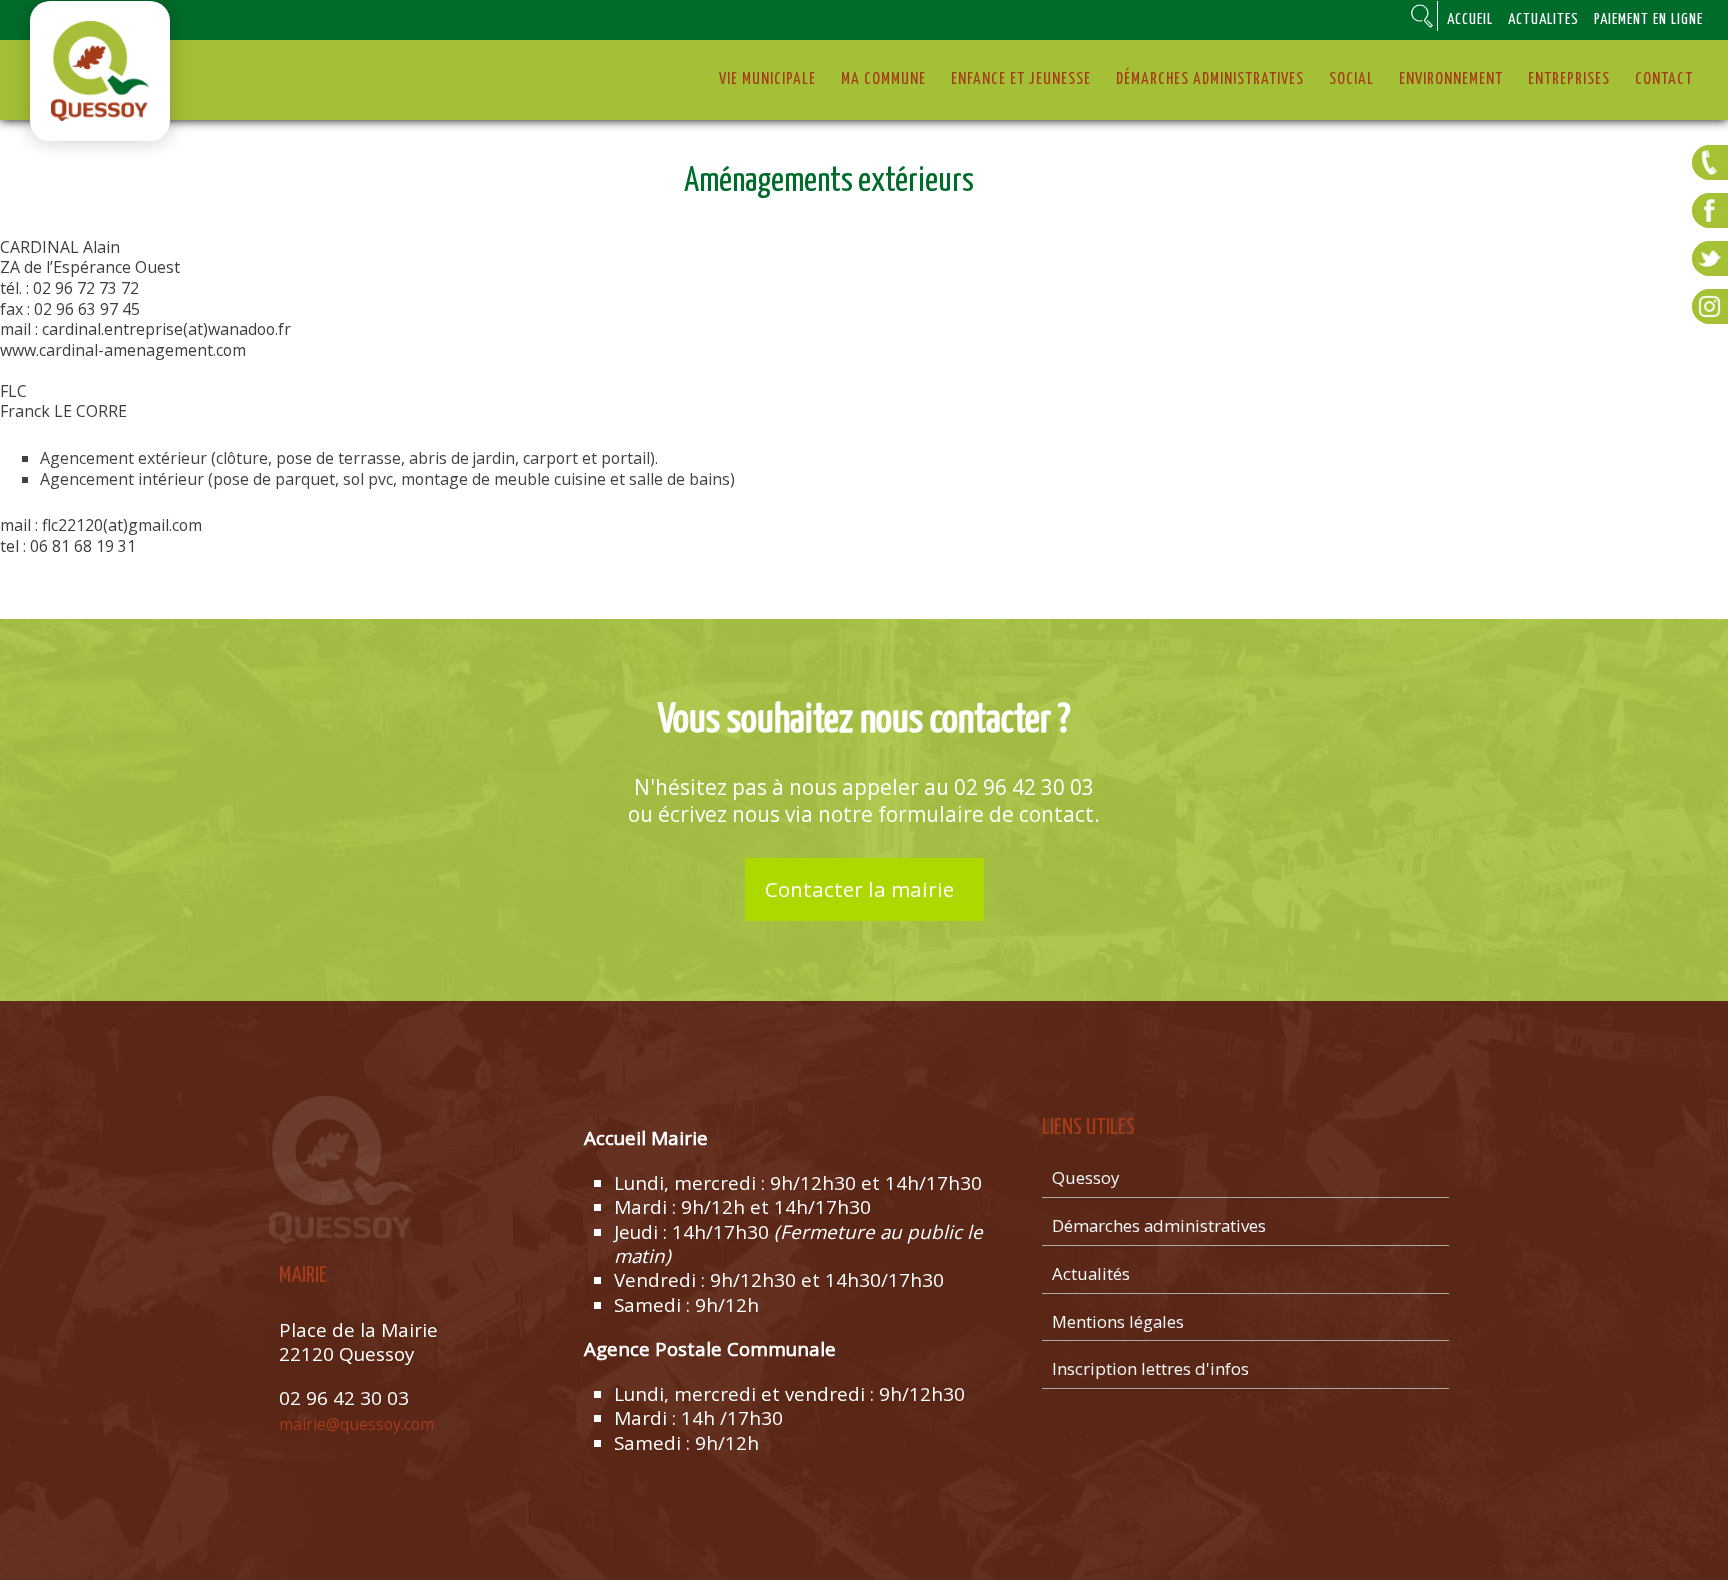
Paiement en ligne (1648, 19)
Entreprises (1569, 79)
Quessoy (1085, 1177)
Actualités (1543, 19)
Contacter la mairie (859, 889)
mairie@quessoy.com (356, 1424)
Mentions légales (1118, 1321)
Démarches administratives (1210, 79)
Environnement (1451, 79)
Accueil (1470, 19)
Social (1351, 79)
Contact (1664, 79)
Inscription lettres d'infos (1150, 1368)
